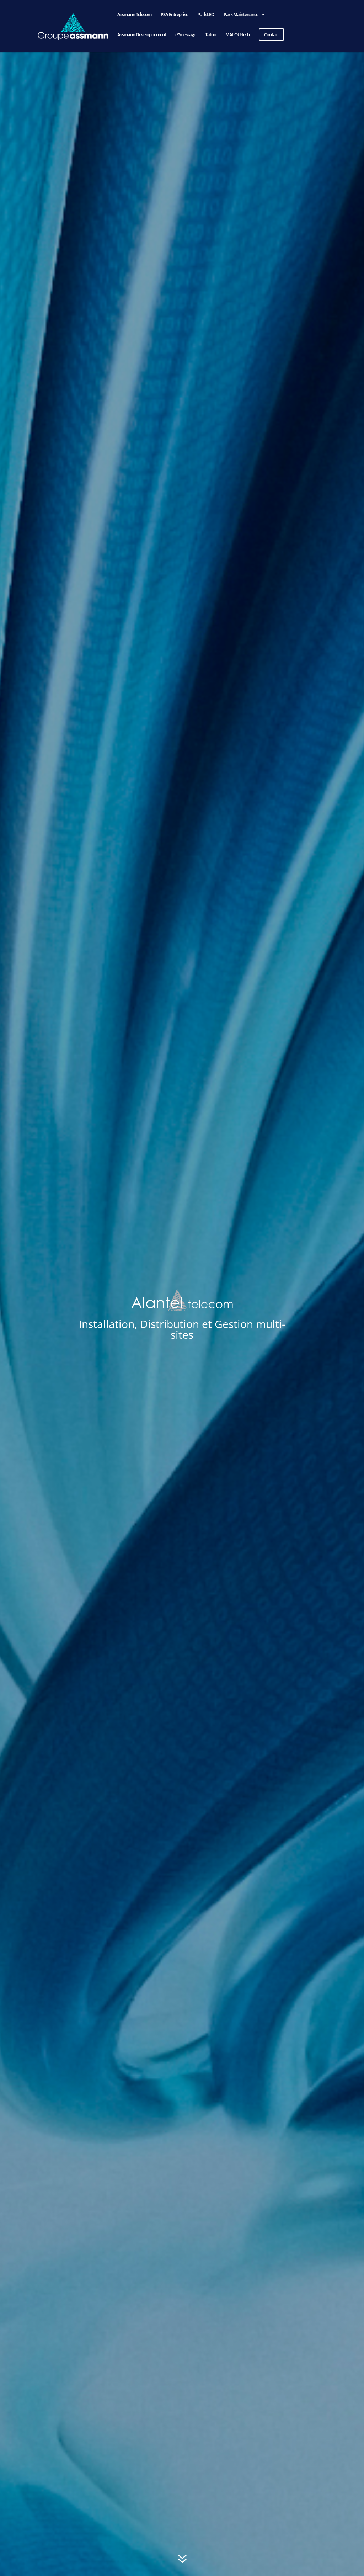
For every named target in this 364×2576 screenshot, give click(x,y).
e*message (186, 35)
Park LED (206, 15)
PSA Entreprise (174, 15)
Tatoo (211, 35)
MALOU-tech (237, 35)
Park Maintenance (241, 15)
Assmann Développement (142, 35)
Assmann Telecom (134, 15)
